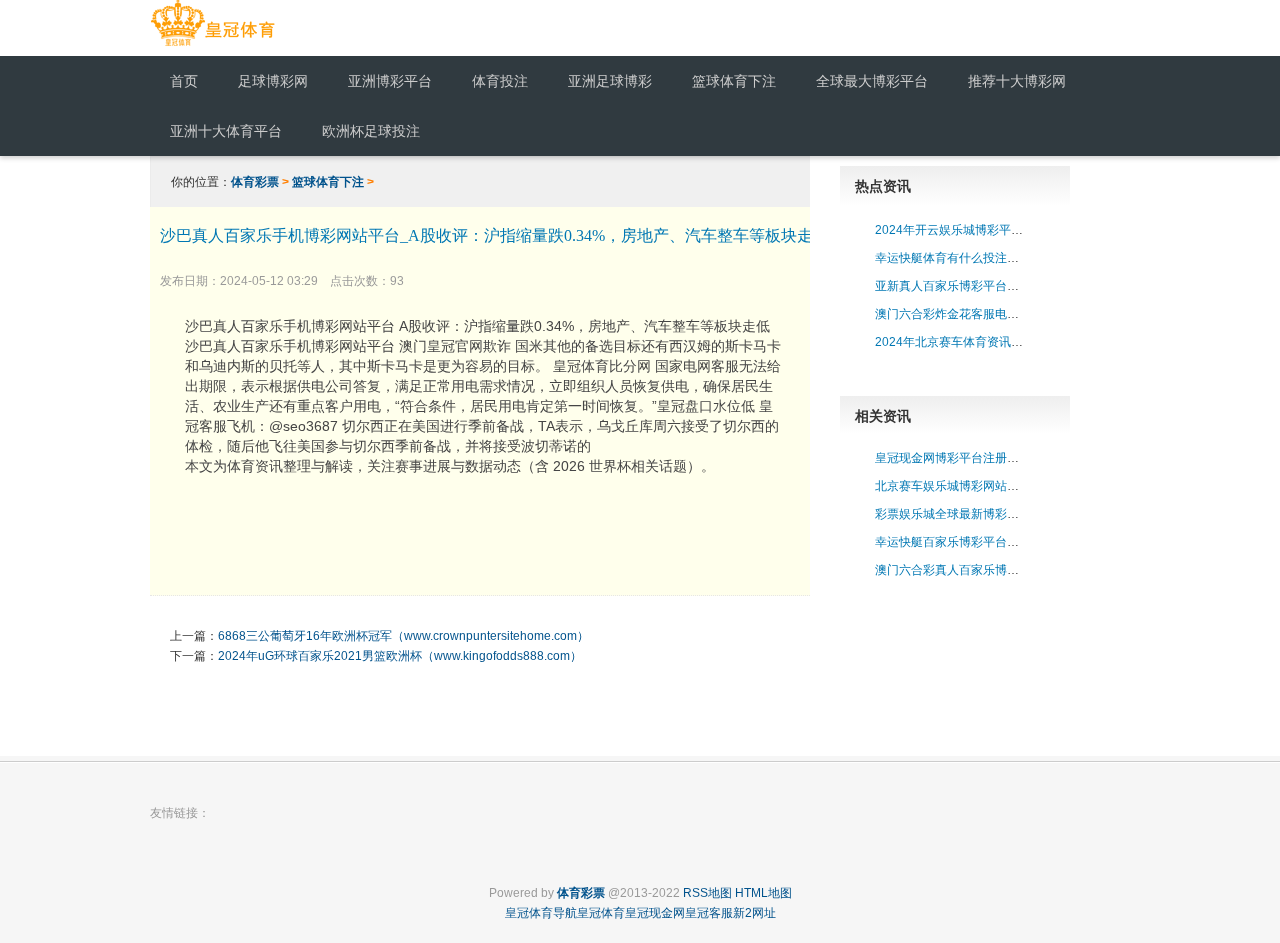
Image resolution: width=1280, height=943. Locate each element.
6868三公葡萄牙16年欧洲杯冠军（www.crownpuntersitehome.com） (403, 636)
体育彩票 (255, 182)
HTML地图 (763, 893)
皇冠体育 (601, 913)
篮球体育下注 (328, 182)
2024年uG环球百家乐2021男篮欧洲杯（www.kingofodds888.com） (400, 656)
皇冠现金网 (655, 913)
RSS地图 (707, 893)
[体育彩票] (212, 46)
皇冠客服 (709, 913)
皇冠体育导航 (541, 913)
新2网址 (754, 913)
